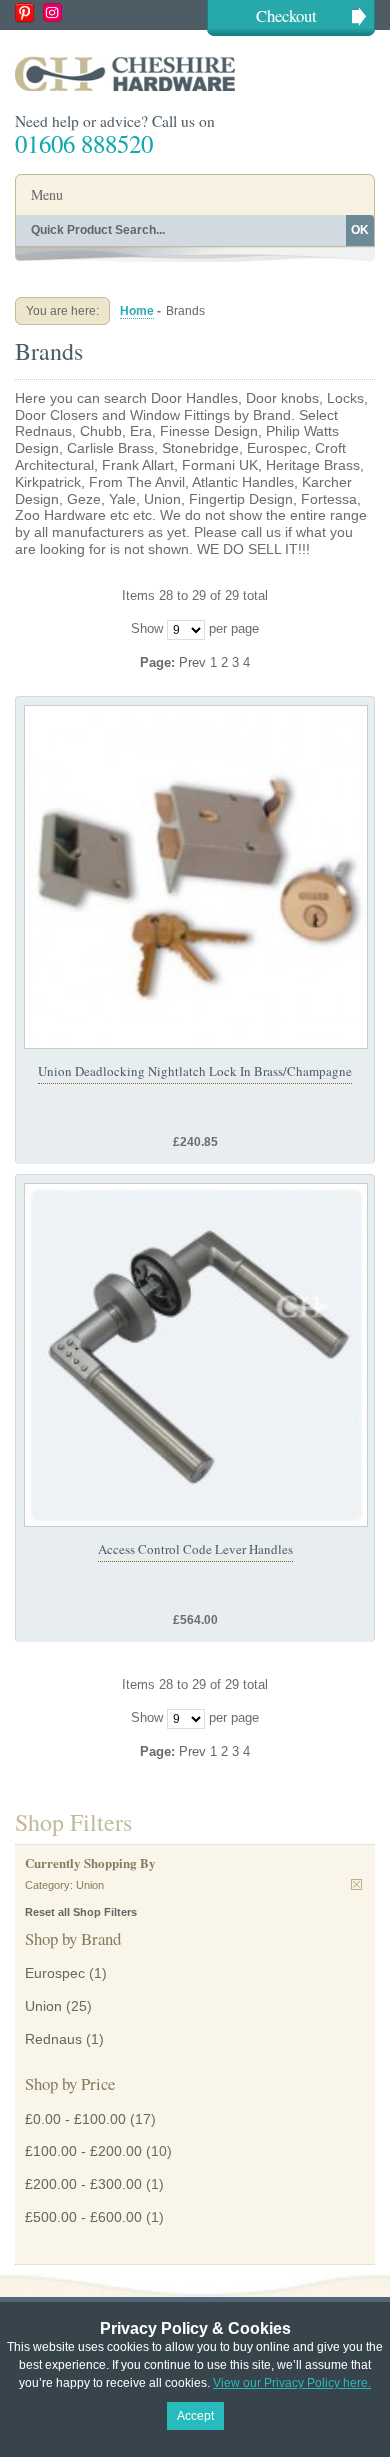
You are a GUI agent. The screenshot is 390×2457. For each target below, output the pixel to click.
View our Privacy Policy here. (292, 2383)
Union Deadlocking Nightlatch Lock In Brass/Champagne (195, 1071)
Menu (47, 194)
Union (43, 2006)
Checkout (286, 15)
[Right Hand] (196, 1355)
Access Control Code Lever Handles (195, 1549)
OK (360, 230)
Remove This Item (356, 1884)
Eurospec (55, 1973)
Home (137, 311)
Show (147, 628)
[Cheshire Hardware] (195, 73)
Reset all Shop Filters (81, 1912)
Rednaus (53, 2039)
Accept (195, 2416)
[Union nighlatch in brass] (196, 877)
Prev (194, 662)
